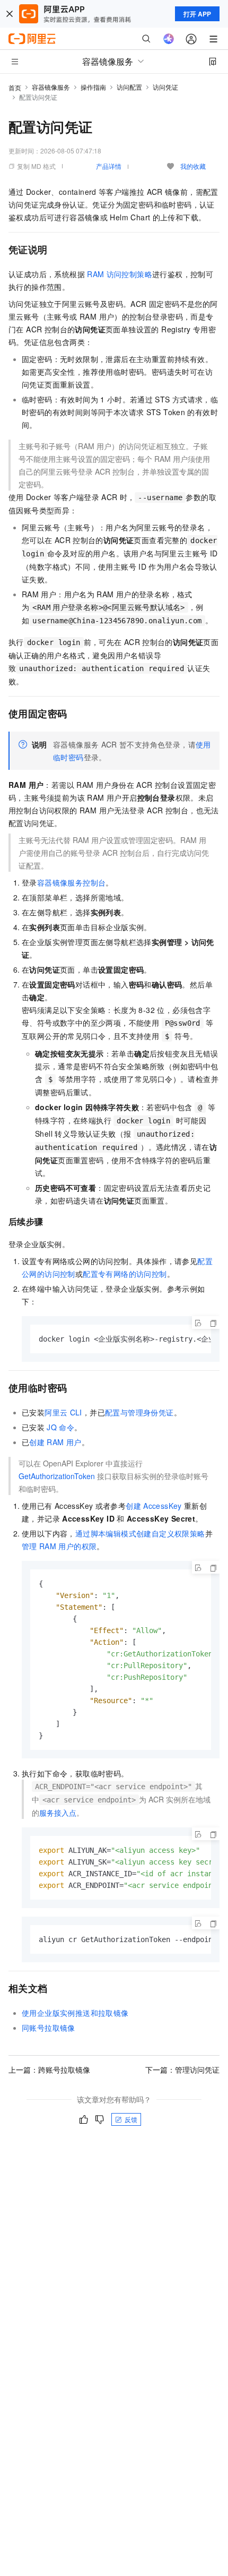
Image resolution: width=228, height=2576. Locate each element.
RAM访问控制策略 (120, 274)
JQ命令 (60, 1427)
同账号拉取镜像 (49, 2028)
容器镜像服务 (51, 87)
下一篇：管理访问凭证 (182, 2070)
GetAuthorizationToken (57, 1476)
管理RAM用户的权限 (59, 1546)
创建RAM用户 (55, 1442)
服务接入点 (58, 1813)
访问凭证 (165, 87)
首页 (15, 87)
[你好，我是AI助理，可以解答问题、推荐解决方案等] (169, 39)
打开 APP (197, 14)
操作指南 (93, 87)
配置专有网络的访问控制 (125, 1274)
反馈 (131, 2119)
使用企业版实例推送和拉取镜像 (75, 2013)
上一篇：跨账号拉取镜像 (49, 2070)
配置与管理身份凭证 (139, 1412)
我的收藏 (193, 166)
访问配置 (129, 87)
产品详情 (109, 166)
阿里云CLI (63, 1412)
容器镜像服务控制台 (72, 882)
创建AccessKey (154, 1506)
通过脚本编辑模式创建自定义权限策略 (140, 1533)
